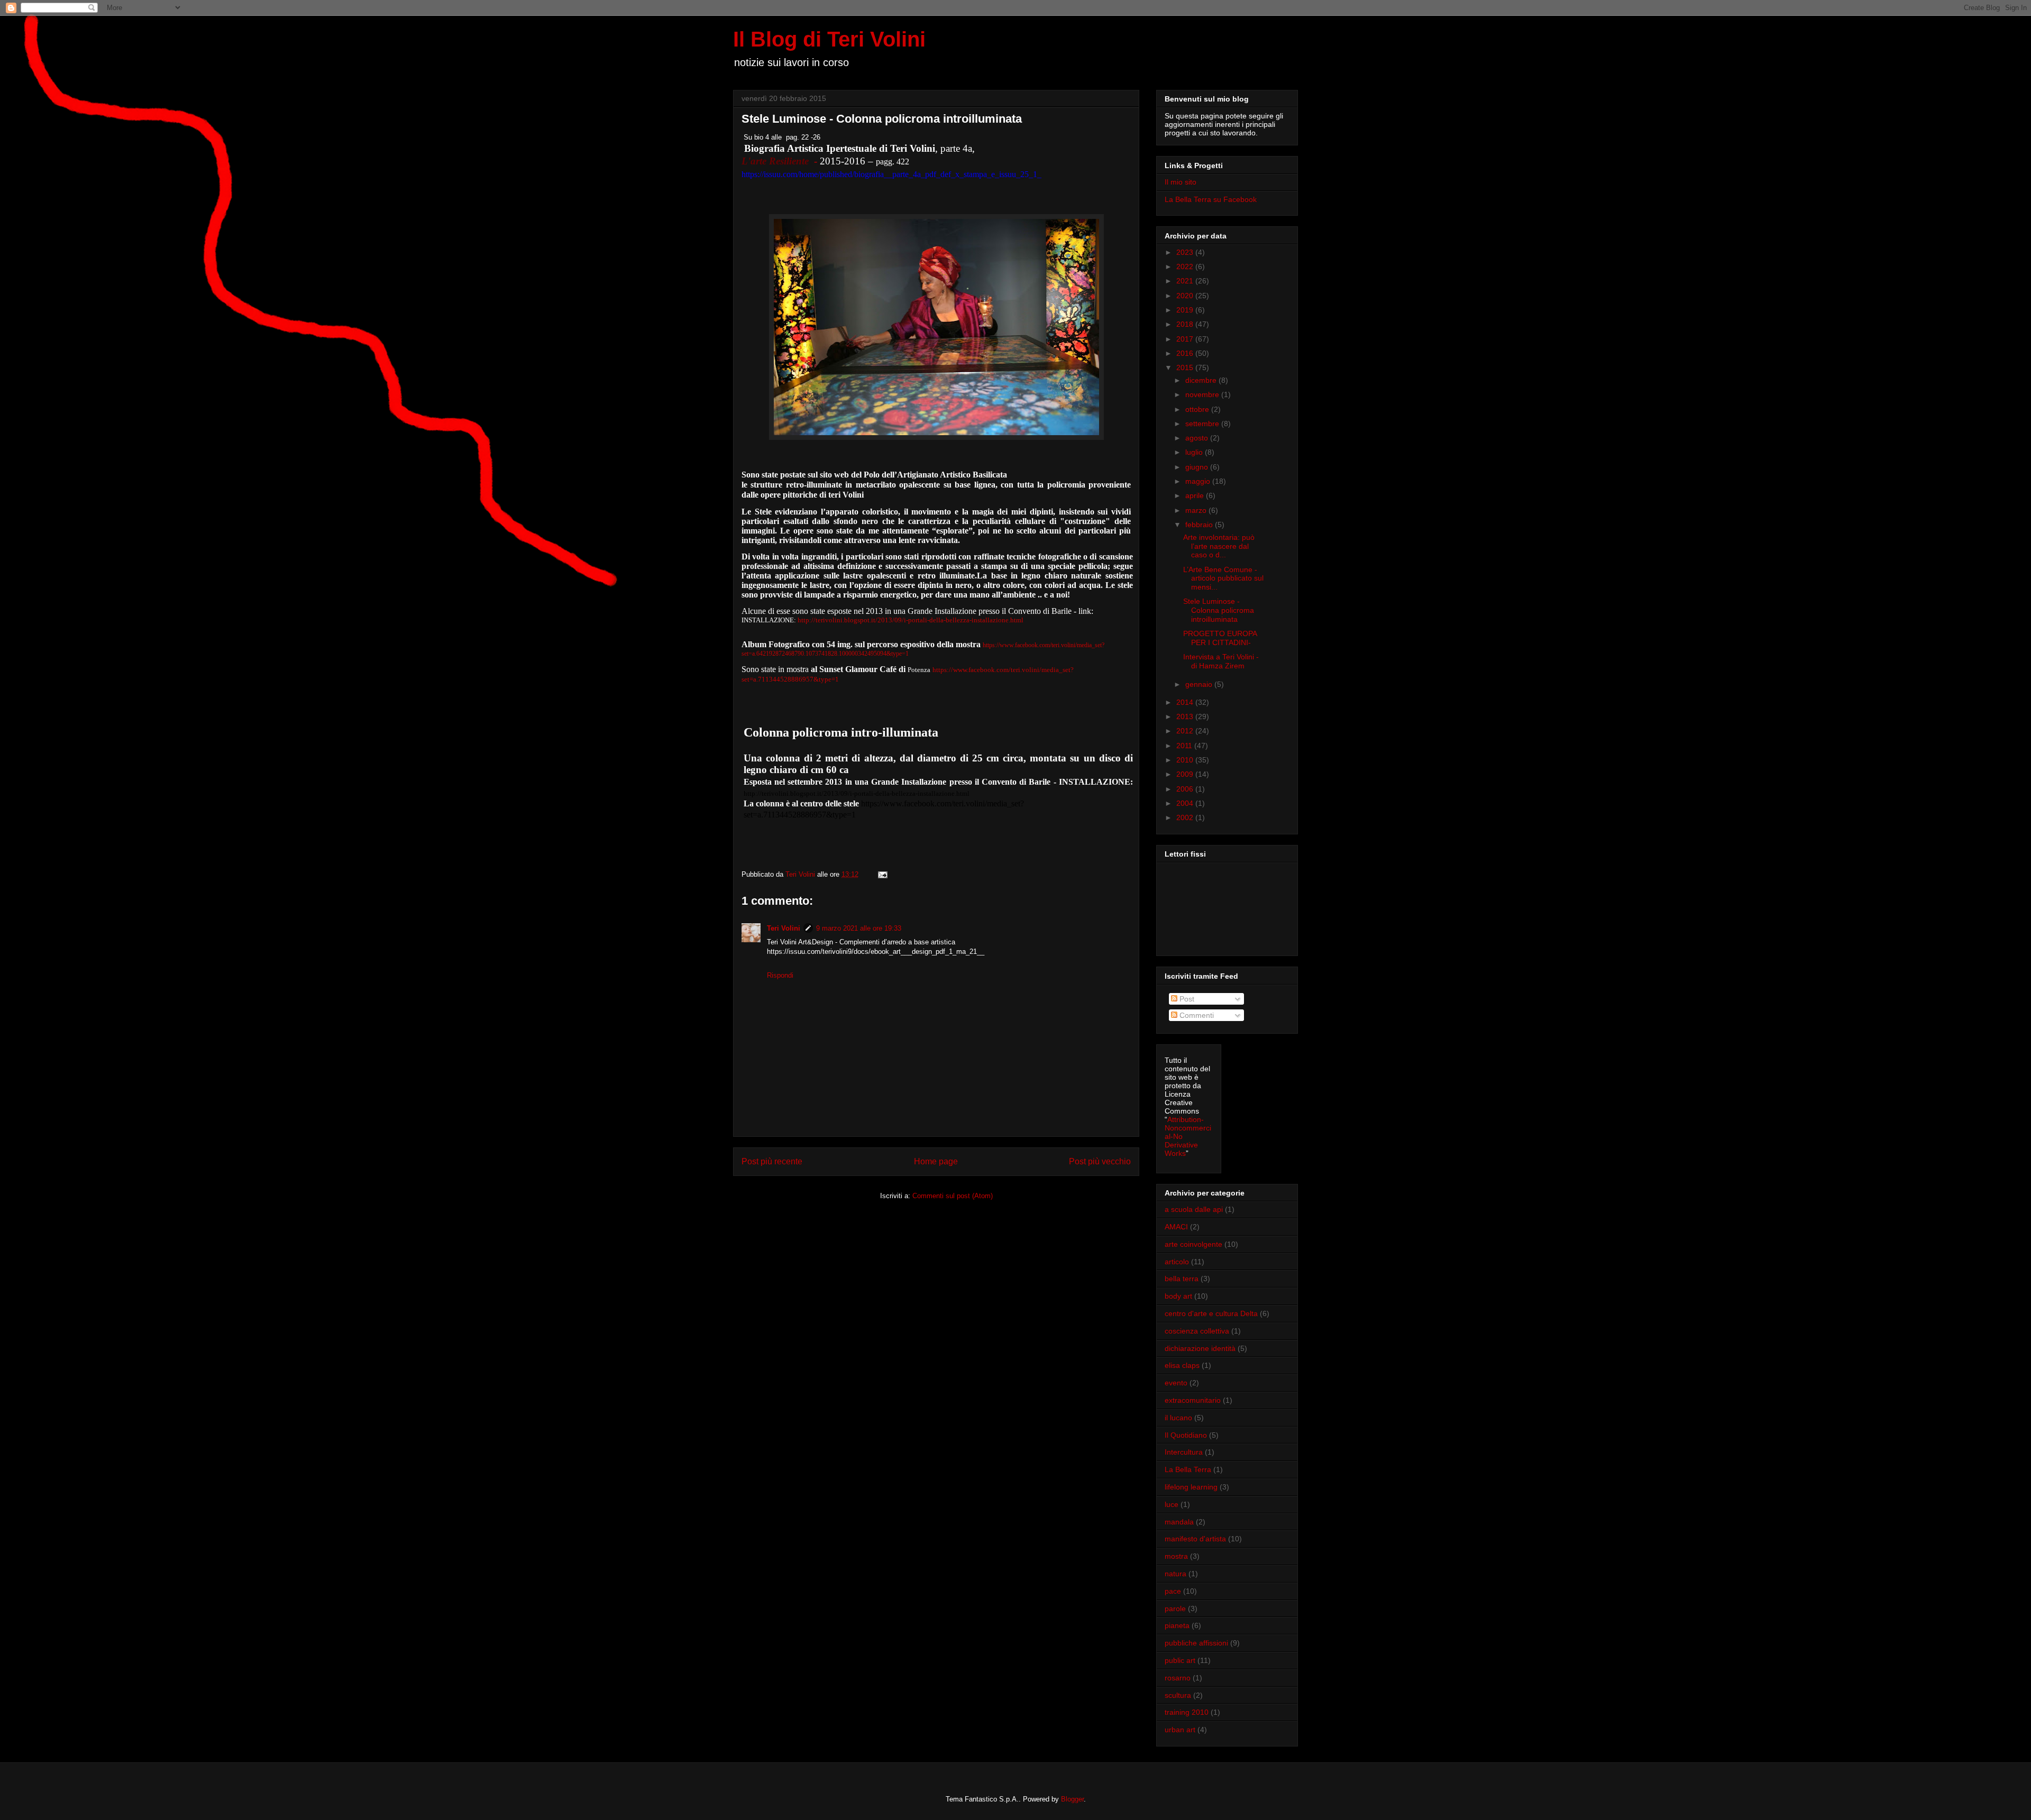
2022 (1186, 266)
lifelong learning (1191, 1487)
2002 (1186, 817)
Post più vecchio (1100, 1161)
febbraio (1200, 525)
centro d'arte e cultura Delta (1211, 1313)
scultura (1178, 1695)
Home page (936, 1161)
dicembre (1202, 380)
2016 (1186, 353)
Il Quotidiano (1186, 1435)
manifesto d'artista (1195, 1539)
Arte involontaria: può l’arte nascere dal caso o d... (1219, 546)
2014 (1186, 702)
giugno (1198, 467)
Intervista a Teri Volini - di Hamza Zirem (1221, 661)
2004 (1186, 803)
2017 (1186, 339)
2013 (1186, 716)
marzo (1197, 510)
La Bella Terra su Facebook (1211, 199)
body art (1178, 1296)
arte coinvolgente (1193, 1244)
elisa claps (1182, 1365)
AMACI (1176, 1227)
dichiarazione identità (1200, 1348)
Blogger (1072, 1799)
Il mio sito (1181, 182)
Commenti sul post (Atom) (953, 1196)
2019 (1186, 310)
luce (1172, 1504)
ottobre (1198, 409)
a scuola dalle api (1194, 1209)
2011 (1185, 746)
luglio (1195, 452)
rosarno (1178, 1678)
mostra (1176, 1556)
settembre (1203, 424)
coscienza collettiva (1197, 1331)
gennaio (1200, 684)
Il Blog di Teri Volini (829, 39)
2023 (1186, 252)
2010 (1186, 760)
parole (1175, 1608)
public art (1180, 1660)
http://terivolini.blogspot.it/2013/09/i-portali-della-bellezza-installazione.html (911, 620)
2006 (1186, 789)
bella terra (1182, 1279)
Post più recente (772, 1161)
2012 (1186, 731)
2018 (1186, 324)
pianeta (1177, 1625)
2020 (1186, 296)
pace (1173, 1591)
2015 (1186, 367)
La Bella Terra (1188, 1469)
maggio (1199, 481)
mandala (1179, 1522)
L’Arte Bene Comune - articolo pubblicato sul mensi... (1223, 578)
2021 (1186, 281)
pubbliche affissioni (1196, 1643)
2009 (1186, 774)
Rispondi (780, 975)
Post (1186, 999)
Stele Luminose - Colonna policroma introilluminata (1219, 610)
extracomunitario (1193, 1400)
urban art (1180, 1730)
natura (1175, 1574)
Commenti (1196, 1015)
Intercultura (1184, 1452)
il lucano (1178, 1418)
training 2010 (1187, 1712)
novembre (1203, 394)
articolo (1177, 1262)
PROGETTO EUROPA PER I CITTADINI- (1220, 638)
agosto (1198, 438)
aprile (1196, 495)
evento (1176, 1383)
